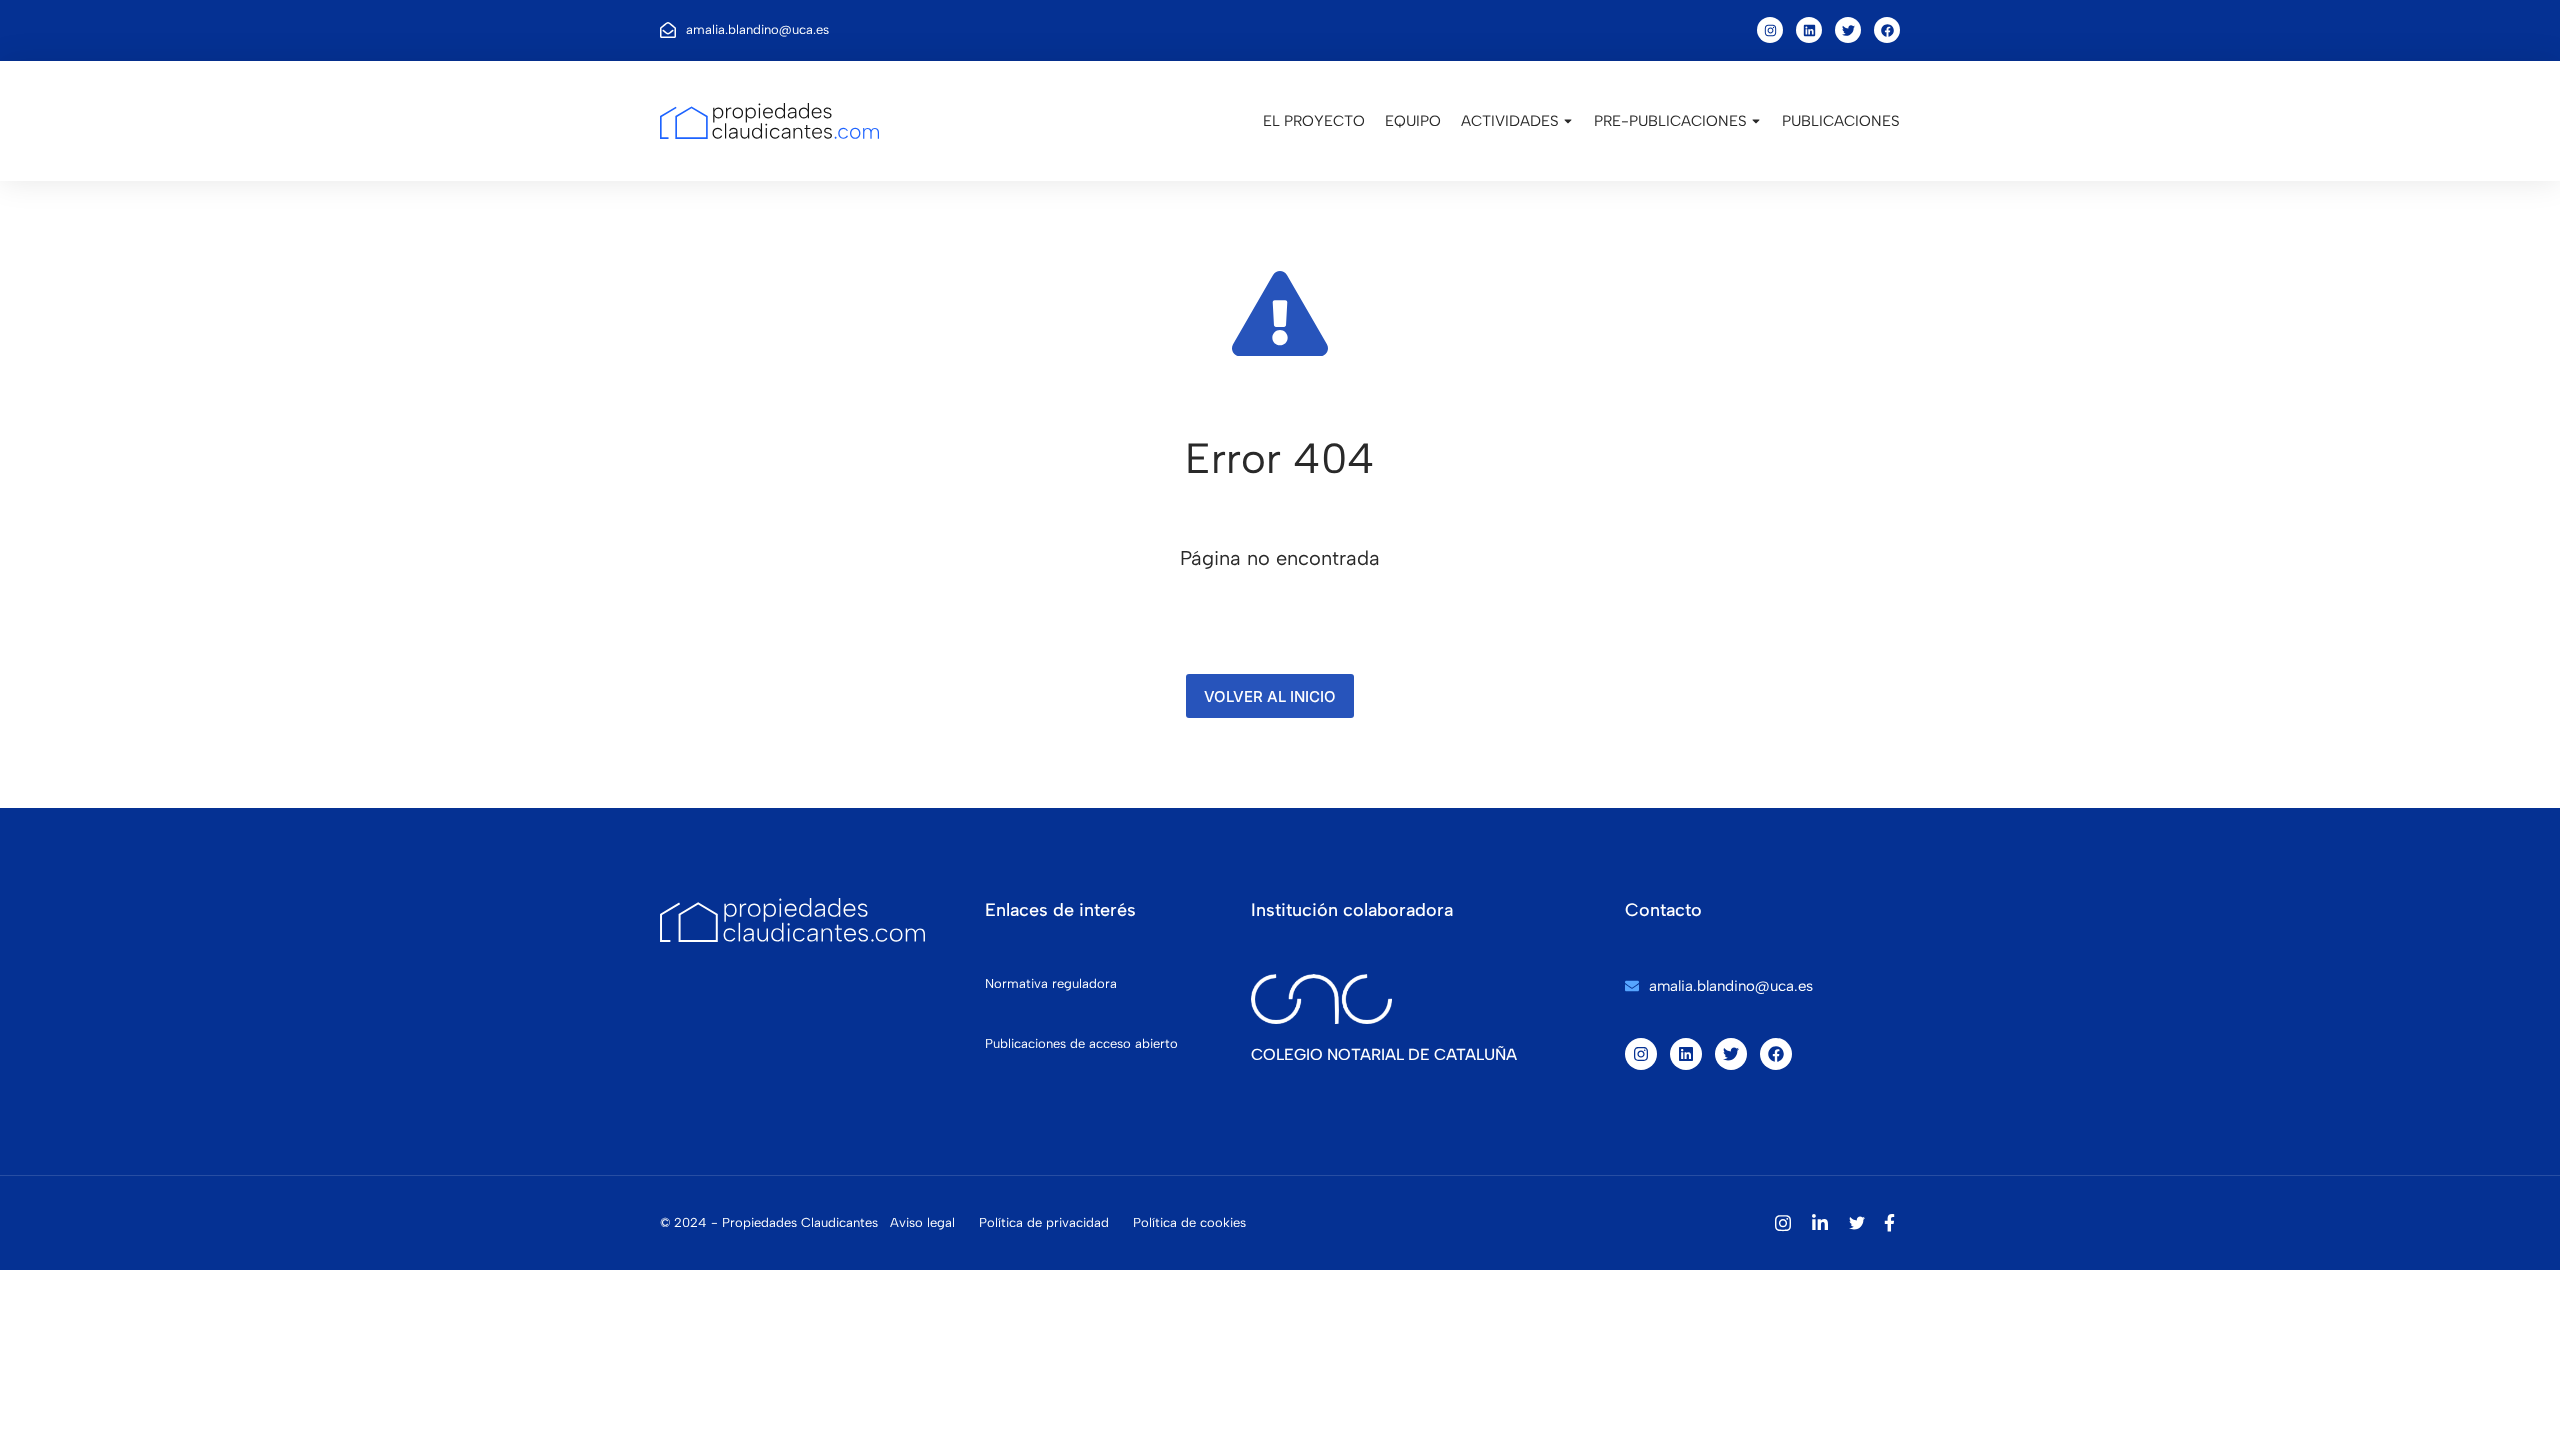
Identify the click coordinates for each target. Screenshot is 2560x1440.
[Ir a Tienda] (2520, 1400)
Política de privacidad (1044, 1222)
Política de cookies (1189, 1222)
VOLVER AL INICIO (1270, 696)
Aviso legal (922, 1222)
